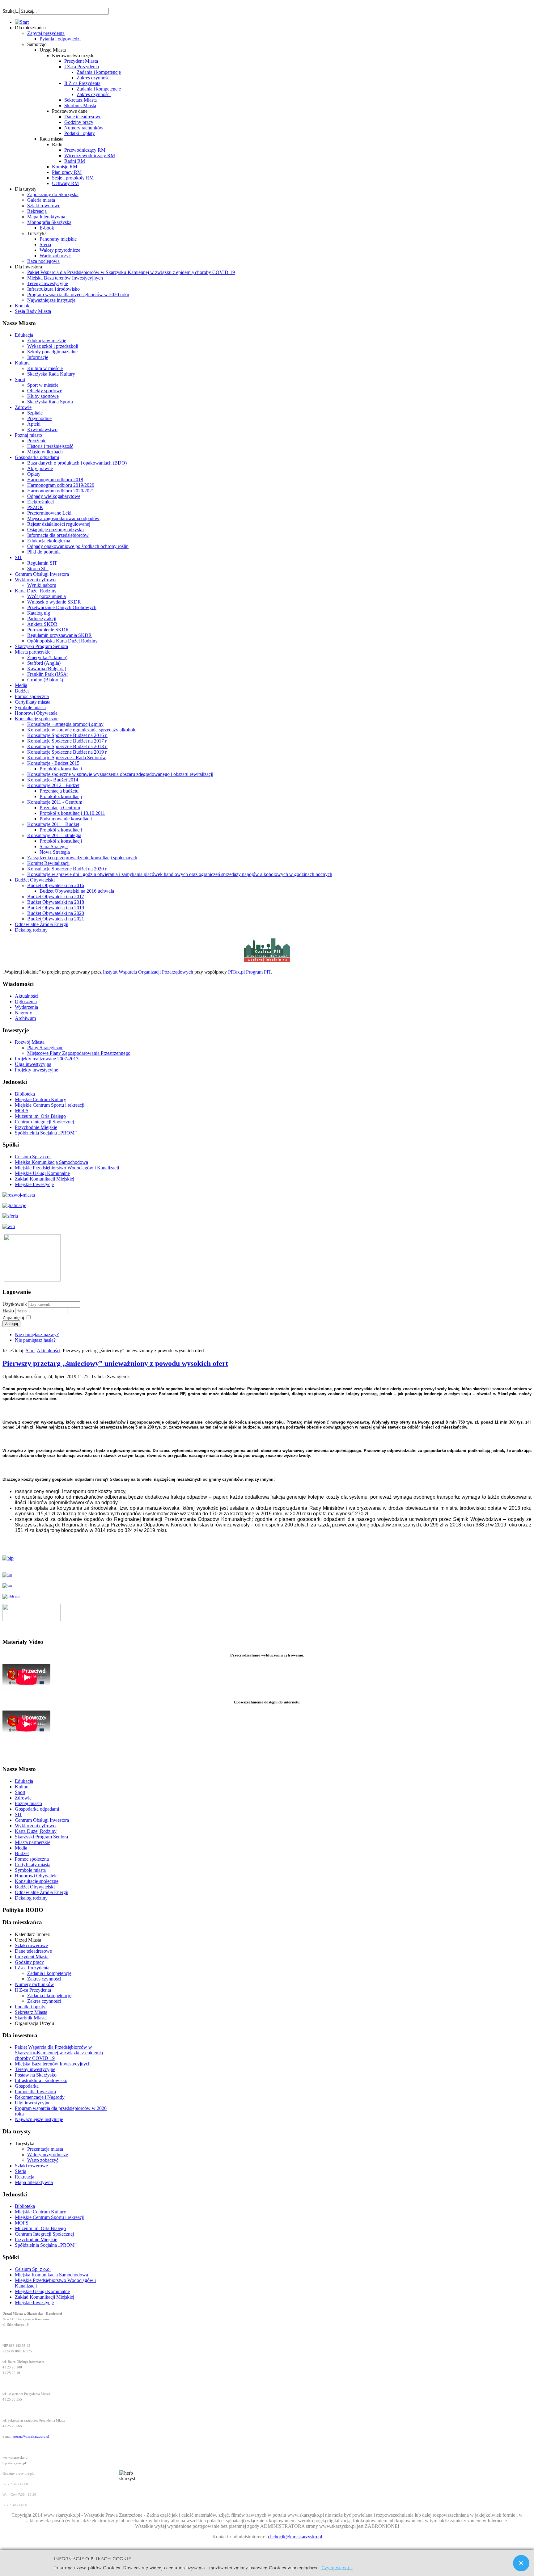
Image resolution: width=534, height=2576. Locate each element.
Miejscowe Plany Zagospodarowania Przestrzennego (79, 1053)
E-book (47, 228)
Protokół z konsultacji (61, 769)
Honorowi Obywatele (36, 713)
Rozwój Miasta (30, 1042)
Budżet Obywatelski (35, 880)
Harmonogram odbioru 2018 (55, 480)
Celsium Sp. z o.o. (33, 1157)
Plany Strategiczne (45, 1048)
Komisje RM (65, 167)
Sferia (45, 244)
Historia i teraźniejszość (50, 446)
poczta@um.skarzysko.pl (31, 2437)
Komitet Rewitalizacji (48, 863)
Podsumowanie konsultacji (66, 819)
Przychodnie (39, 418)
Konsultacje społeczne (37, 719)
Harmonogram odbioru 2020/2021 (61, 491)
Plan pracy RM (67, 172)
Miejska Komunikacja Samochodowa (51, 1162)
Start (30, 1351)
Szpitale (35, 413)
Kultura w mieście (45, 368)
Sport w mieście (43, 385)
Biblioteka (25, 1094)
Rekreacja (37, 211)
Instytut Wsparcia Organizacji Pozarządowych (148, 972)
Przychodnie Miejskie (36, 1127)
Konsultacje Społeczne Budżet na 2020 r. (67, 869)
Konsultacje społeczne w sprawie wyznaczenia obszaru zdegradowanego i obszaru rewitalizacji (120, 774)
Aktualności (27, 996)
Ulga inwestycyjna (33, 1064)
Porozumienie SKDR (48, 630)
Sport (20, 379)
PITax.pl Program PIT (250, 972)
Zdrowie (23, 407)
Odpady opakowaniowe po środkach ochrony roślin (78, 546)
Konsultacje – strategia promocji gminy (65, 724)
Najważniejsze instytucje (51, 300)
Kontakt (23, 306)
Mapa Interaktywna (46, 217)
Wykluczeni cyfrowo (35, 580)
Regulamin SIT (42, 563)
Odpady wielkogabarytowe (54, 496)
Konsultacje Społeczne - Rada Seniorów (67, 758)
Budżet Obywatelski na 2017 (56, 897)
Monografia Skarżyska (49, 222)
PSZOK (35, 507)
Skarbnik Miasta (80, 105)
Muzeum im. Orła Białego (40, 1116)
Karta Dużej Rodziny (36, 591)
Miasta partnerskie (33, 652)
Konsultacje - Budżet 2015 (53, 763)
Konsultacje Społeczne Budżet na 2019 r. (67, 752)
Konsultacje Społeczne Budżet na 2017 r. (67, 741)
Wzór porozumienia (47, 596)
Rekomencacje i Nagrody (40, 2097)
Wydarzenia (26, 1007)
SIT (19, 557)
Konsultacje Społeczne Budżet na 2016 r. (67, 735)
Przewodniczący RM (85, 150)
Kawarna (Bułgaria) (47, 669)
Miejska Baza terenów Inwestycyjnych (65, 278)
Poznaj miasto (28, 435)
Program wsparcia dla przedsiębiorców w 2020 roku (78, 295)
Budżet (22, 691)
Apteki (34, 424)
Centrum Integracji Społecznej (44, 1122)
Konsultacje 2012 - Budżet (53, 785)
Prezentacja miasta (45, 2149)
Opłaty (34, 474)
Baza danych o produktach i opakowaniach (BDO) (77, 463)
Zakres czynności (94, 78)
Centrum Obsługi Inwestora (42, 574)
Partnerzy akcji (42, 619)
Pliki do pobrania (44, 552)
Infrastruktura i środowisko (53, 289)
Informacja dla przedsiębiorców (58, 535)
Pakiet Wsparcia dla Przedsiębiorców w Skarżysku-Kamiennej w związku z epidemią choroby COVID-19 (131, 272)
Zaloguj (11, 1324)
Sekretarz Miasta (81, 100)
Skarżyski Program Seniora (41, 646)
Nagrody (23, 1013)
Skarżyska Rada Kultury (51, 374)
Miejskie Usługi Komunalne (42, 1173)
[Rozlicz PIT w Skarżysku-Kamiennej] (267, 961)
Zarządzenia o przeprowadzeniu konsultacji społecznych (82, 858)
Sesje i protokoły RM (73, 178)
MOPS (22, 1111)
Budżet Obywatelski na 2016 (56, 885)
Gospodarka (27, 2086)
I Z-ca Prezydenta (82, 67)
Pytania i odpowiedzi (60, 39)
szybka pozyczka (36, 8)
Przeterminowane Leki (49, 513)
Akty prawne (40, 468)
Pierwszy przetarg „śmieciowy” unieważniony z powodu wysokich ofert (115, 1363)
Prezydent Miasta (81, 61)
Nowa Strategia (55, 852)
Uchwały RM (65, 183)
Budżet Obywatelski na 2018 (56, 902)
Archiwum (25, 1018)
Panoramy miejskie (58, 239)
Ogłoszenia (26, 1002)
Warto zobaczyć (55, 256)
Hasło (9, 1311)
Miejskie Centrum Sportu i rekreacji (50, 1105)
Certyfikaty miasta (33, 702)
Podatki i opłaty (80, 133)
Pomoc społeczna (32, 696)
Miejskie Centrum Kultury (40, 1099)
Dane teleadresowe (83, 117)
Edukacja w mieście (47, 341)
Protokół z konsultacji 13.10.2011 (72, 813)
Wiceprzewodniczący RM (90, 156)
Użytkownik (15, 1304)
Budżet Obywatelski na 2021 (56, 919)
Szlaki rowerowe (44, 206)
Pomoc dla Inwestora (35, 2092)
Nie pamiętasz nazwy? (37, 1334)
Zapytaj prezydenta (46, 33)
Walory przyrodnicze (60, 250)
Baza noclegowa (43, 261)
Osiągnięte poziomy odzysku (55, 530)
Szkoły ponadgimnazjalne (52, 352)
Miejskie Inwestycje (34, 1184)
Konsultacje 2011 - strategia (54, 835)
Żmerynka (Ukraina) (47, 657)
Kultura (22, 363)
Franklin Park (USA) (48, 674)
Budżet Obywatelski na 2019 (56, 908)
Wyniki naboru (42, 585)
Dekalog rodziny (31, 930)
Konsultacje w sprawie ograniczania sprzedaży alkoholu (82, 730)
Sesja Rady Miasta (33, 311)
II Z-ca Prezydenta (82, 83)
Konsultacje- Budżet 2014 (53, 780)
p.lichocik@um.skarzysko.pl (294, 2537)
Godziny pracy (79, 122)
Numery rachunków (84, 128)
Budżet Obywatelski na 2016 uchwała (77, 891)
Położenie (37, 441)
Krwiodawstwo (42, 429)
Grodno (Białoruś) (45, 680)
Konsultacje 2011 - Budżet (53, 824)
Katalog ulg (39, 613)
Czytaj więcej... (337, 2567)
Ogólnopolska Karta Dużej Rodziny (62, 641)
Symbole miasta (30, 707)
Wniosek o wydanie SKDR (54, 602)
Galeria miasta (41, 200)
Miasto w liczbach (45, 452)
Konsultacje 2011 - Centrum (55, 802)
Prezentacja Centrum (60, 808)
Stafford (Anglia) (44, 663)
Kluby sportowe (43, 396)
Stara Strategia (54, 846)
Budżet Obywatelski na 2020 (56, 913)
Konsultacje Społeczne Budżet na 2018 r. (67, 746)
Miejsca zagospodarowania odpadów (63, 518)
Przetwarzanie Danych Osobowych (62, 607)
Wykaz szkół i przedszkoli (53, 346)
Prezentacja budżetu (59, 791)
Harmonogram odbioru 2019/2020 (61, 485)
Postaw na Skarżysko (36, 2075)
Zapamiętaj (13, 1317)
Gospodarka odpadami (37, 457)
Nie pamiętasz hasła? (35, 1340)
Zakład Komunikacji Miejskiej (44, 1179)
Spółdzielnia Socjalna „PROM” (46, 1133)
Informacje (38, 357)
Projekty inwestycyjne (36, 1070)
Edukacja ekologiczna (49, 541)
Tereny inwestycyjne (35, 2069)
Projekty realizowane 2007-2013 (47, 1059)
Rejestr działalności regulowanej (59, 524)
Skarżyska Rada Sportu (50, 402)
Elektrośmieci (40, 502)
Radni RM (75, 161)
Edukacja (24, 335)
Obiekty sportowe (45, 391)
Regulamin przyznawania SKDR (59, 635)
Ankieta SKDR (42, 624)
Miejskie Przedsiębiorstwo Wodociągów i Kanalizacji (67, 1168)
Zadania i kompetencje (99, 72)
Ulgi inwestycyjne (33, 2103)
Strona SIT (38, 568)
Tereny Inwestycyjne (48, 283)
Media (21, 685)
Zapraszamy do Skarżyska (53, 194)
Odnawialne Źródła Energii (42, 924)
